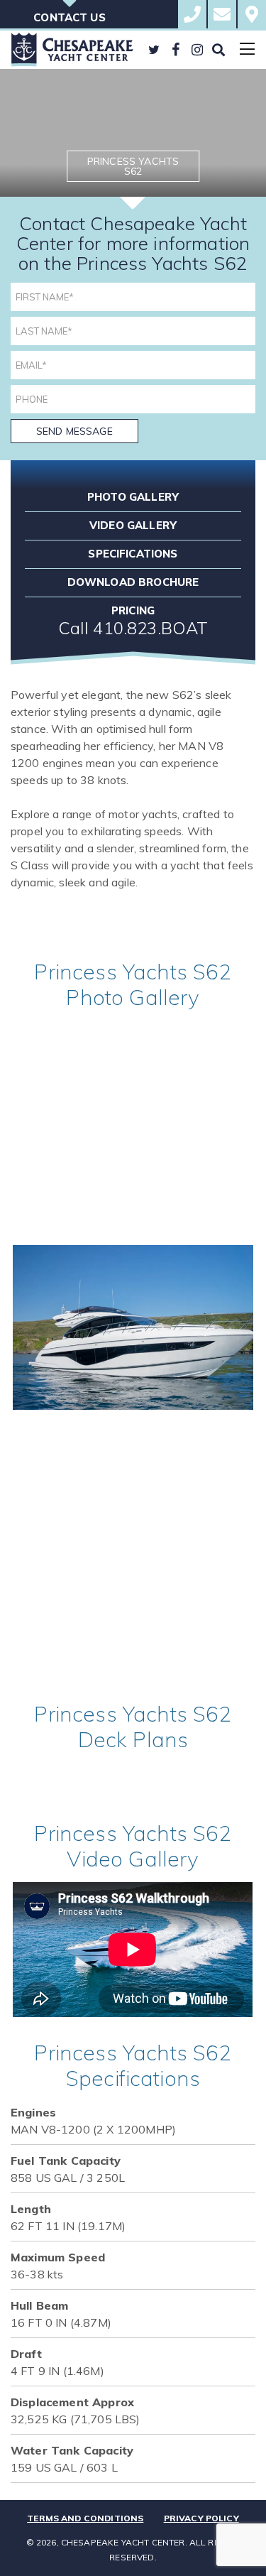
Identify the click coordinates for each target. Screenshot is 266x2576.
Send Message (74, 431)
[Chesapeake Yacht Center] (72, 50)
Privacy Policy (201, 2518)
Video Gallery (133, 525)
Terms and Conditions (85, 2518)
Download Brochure (133, 582)
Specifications (133, 554)
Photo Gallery (133, 497)
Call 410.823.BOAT (133, 628)
